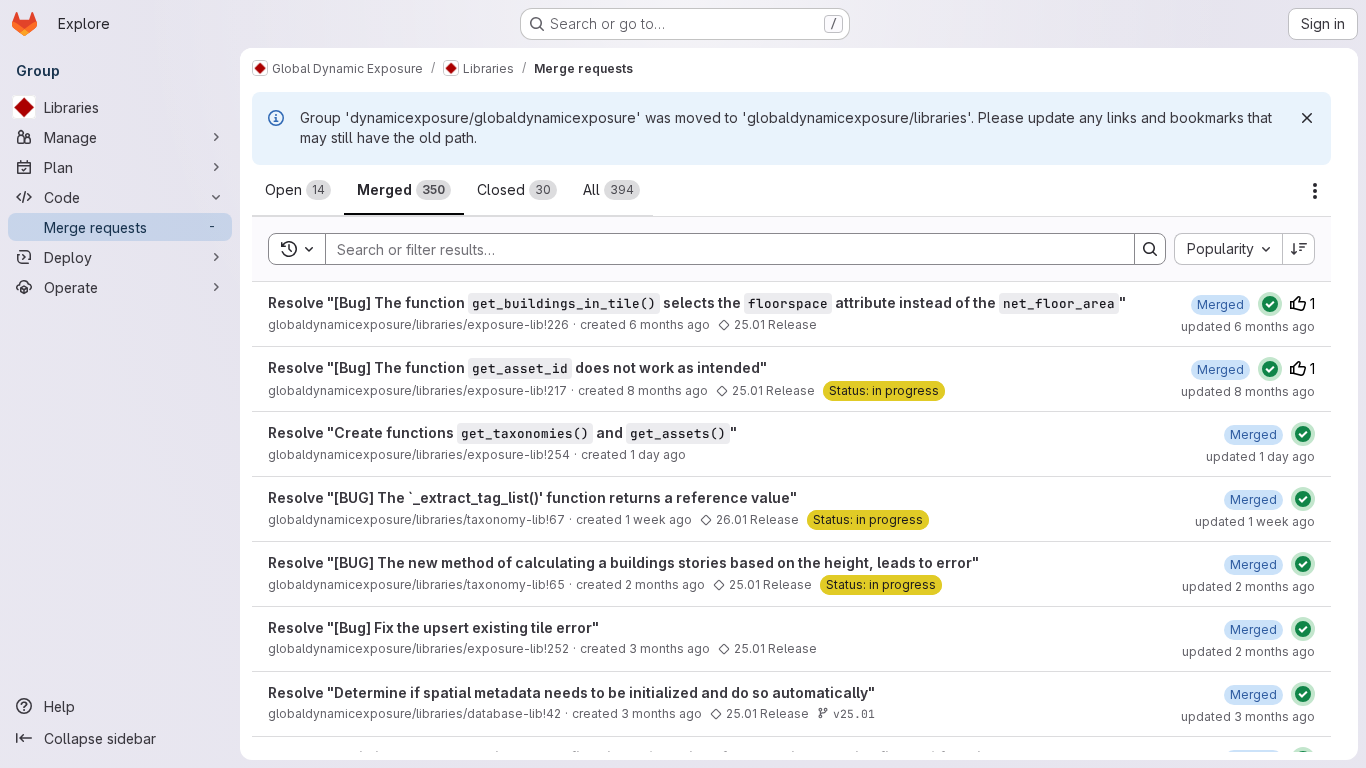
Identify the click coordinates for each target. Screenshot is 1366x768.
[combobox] (1228, 249)
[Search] (1150, 249)
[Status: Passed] (1270, 304)
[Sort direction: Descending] (1299, 249)
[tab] (298, 190)
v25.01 (854, 713)
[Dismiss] (1307, 118)
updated (1248, 326)
